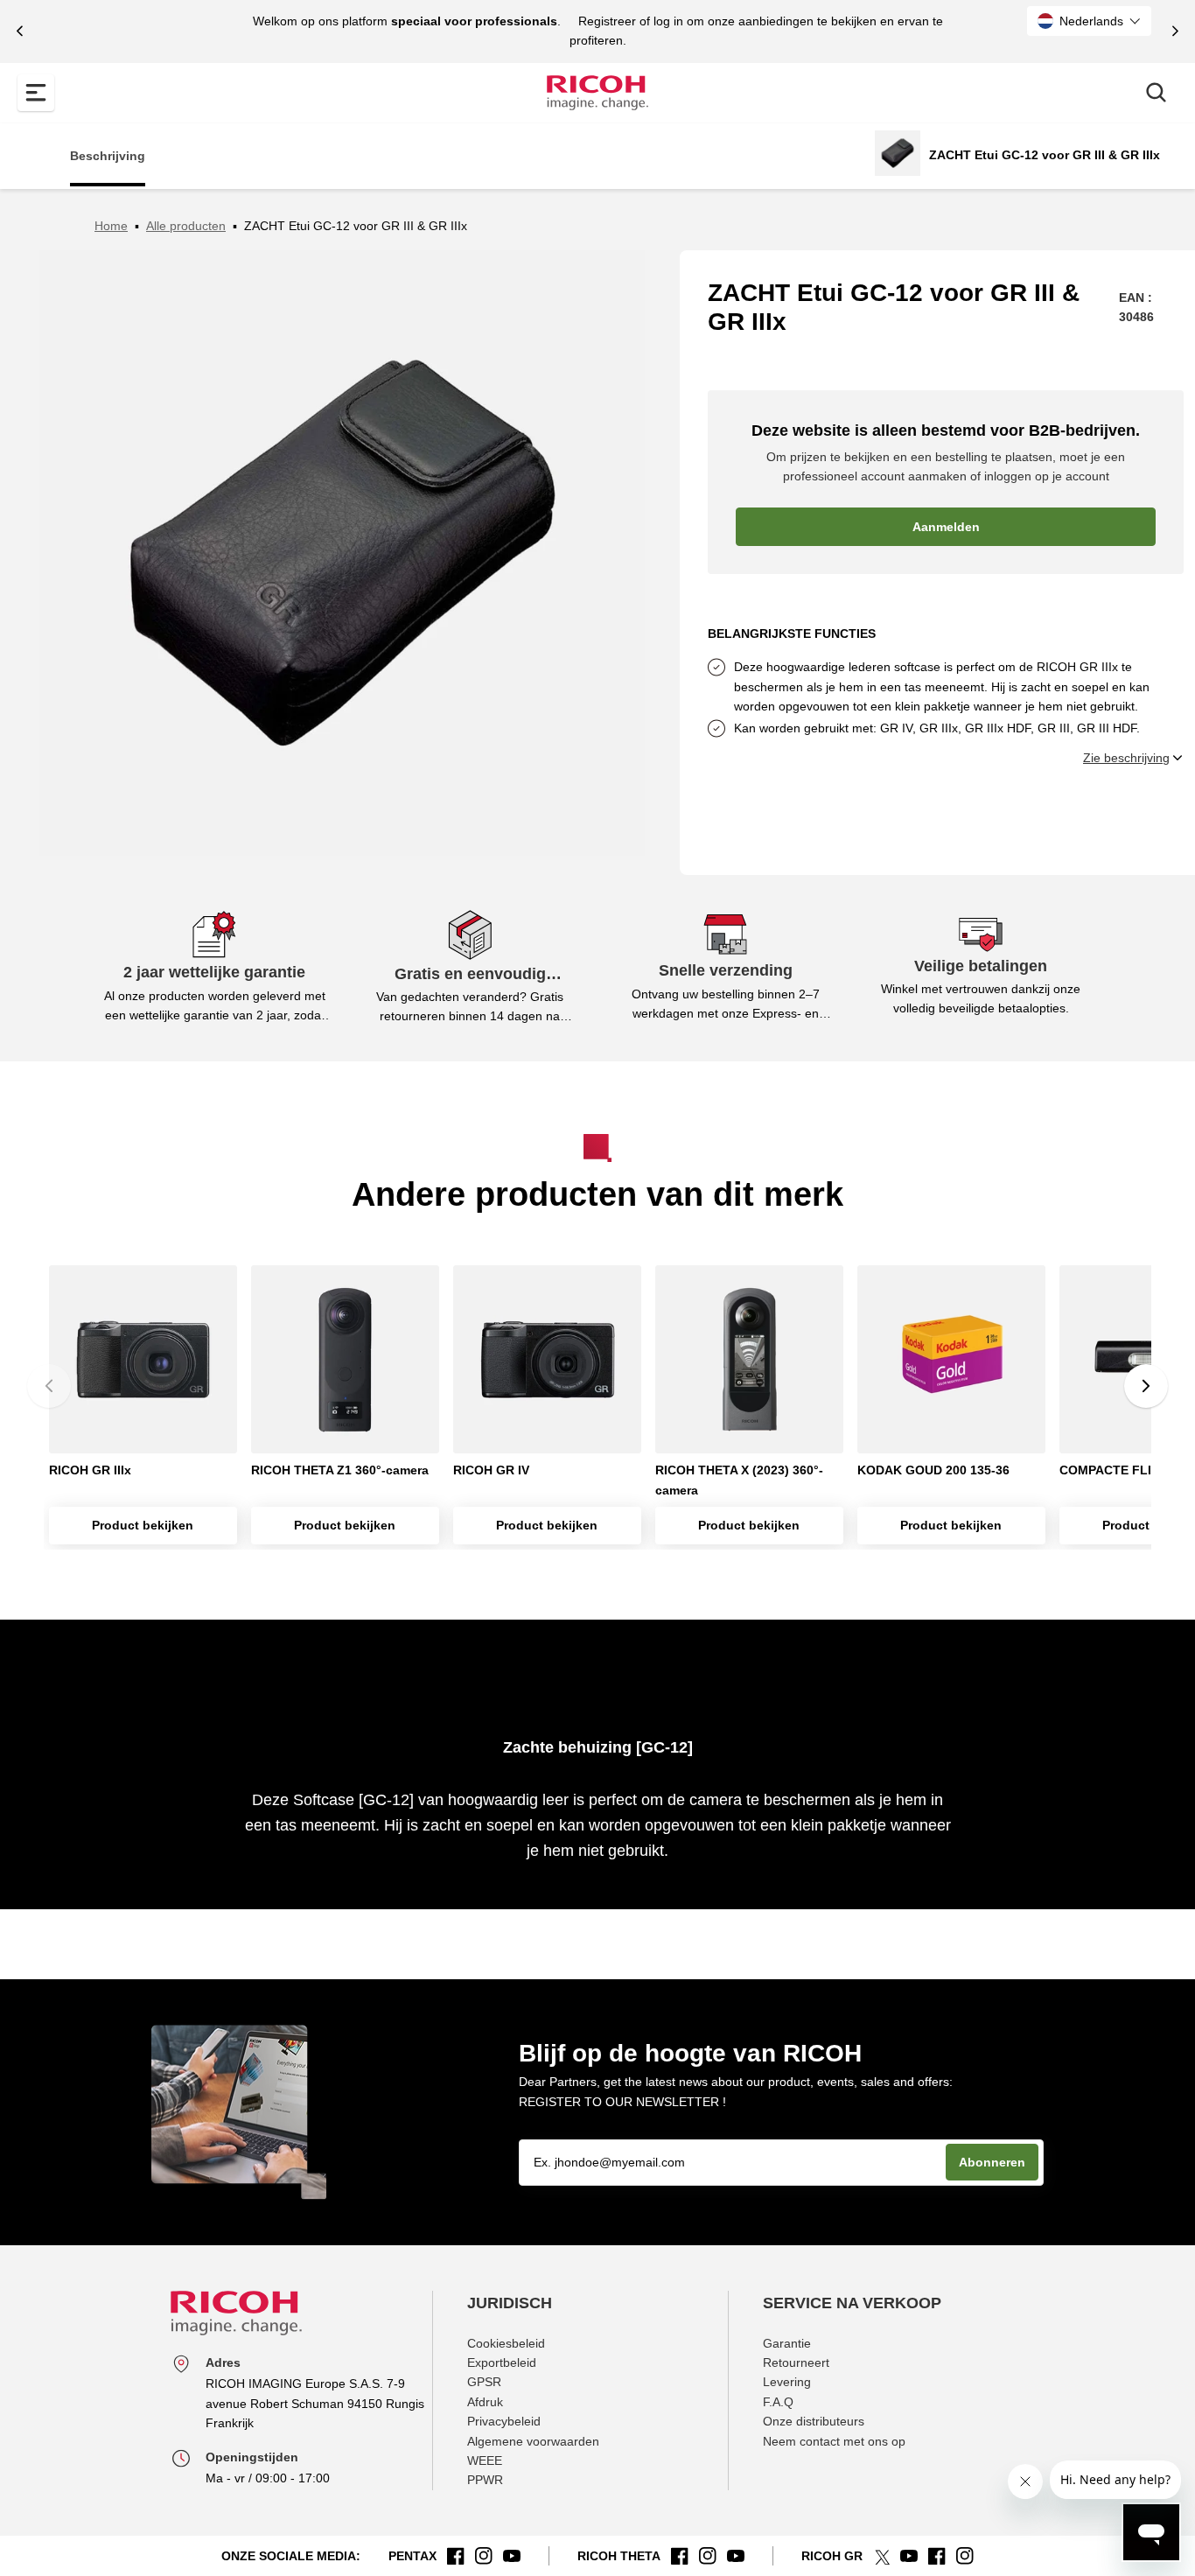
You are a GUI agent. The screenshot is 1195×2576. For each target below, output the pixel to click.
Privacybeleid (504, 2421)
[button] (1089, 21)
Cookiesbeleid (506, 2343)
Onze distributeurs (814, 2421)
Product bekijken (143, 1525)
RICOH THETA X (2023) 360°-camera (739, 1480)
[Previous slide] (20, 31)
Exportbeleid (502, 2362)
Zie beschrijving (1126, 758)
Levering (787, 2382)
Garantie (787, 2343)
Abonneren (992, 2162)
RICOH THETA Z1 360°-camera (340, 1470)
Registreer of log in (631, 21)
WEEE (485, 2460)
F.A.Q (778, 2402)
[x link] (881, 2556)
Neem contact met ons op (834, 2441)
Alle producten (186, 226)
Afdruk (485, 2402)
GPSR (484, 2382)
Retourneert (796, 2362)
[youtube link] (512, 2556)
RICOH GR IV (491, 1470)
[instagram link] (484, 2556)
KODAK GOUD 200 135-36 (933, 1470)
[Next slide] (1175, 31)
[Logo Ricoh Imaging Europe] (597, 93)
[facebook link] (456, 2556)
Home (111, 226)
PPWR (485, 2480)
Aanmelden (946, 527)
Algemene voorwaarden (533, 2441)
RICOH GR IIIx (90, 1470)
